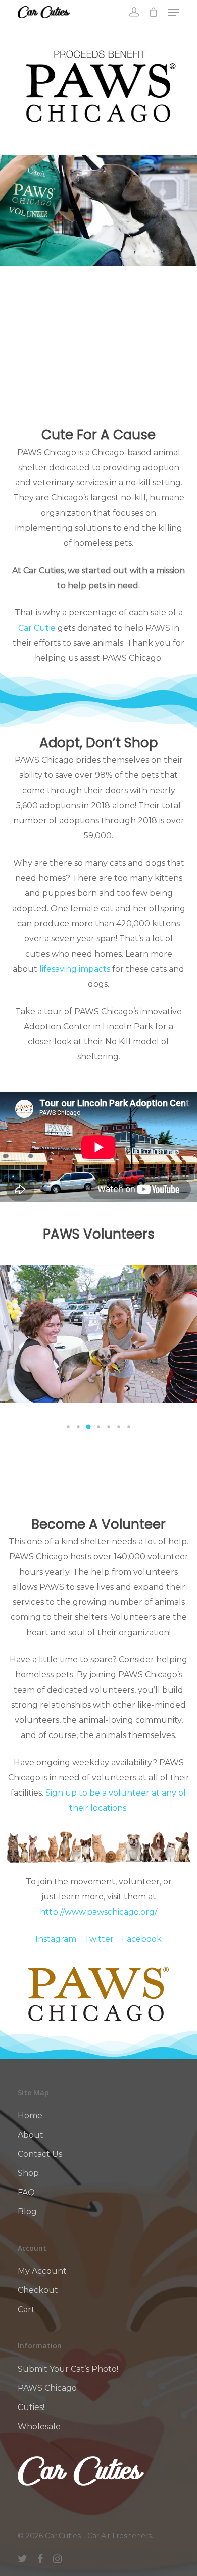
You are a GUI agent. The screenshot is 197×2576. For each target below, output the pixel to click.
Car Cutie (37, 628)
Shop (28, 2173)
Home (30, 2116)
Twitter (99, 1939)
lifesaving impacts (75, 969)
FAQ (26, 2192)
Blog (27, 2211)
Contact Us (40, 2154)
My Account (42, 2271)
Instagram (56, 1939)
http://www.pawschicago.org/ (98, 1912)
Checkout (38, 2290)
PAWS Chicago (47, 2388)
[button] (68, 1427)
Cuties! (31, 2407)
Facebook (142, 1939)
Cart (26, 2309)
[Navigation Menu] (174, 12)
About (31, 2135)
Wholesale (39, 2426)
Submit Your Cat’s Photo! (68, 2369)
